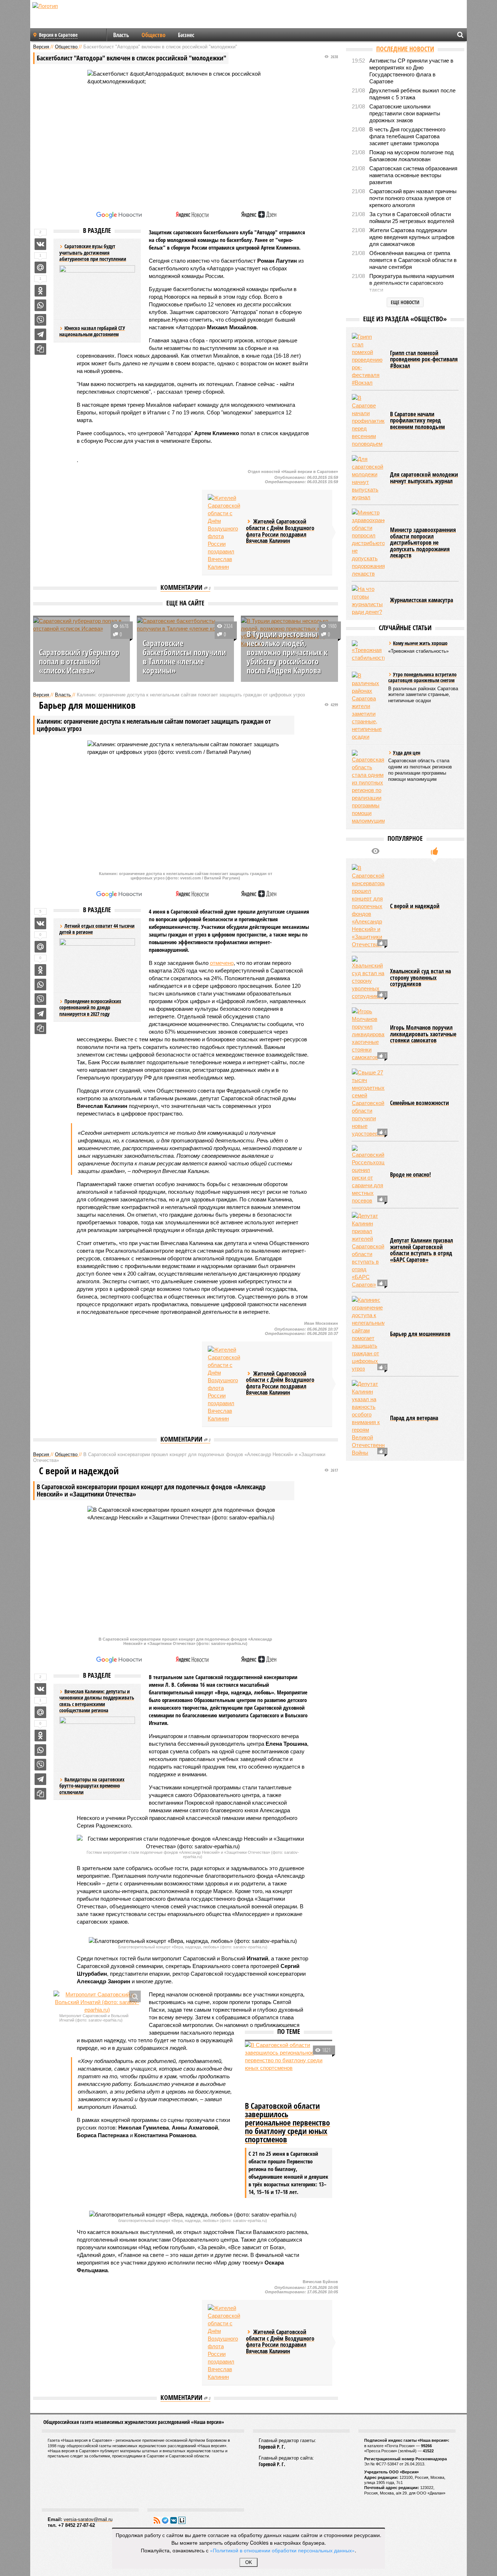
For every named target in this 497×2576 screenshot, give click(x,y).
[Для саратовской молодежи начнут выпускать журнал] (368, 478)
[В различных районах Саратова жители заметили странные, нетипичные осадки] (368, 706)
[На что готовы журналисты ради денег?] (368, 600)
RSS (157, 2520)
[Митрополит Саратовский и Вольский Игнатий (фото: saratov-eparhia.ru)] (97, 2002)
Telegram (165, 2520)
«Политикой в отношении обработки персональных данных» (282, 2550)
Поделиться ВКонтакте (40, 244)
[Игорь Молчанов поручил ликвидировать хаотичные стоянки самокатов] (368, 1034)
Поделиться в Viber (40, 320)
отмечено (222, 963)
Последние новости (405, 49)
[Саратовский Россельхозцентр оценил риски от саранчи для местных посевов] (368, 1175)
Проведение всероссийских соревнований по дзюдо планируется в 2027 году (90, 1007)
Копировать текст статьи (40, 349)
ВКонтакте (174, 2520)
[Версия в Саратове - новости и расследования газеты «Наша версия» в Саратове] (80, 17)
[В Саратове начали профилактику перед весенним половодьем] (368, 421)
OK (249, 2562)
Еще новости (405, 302)
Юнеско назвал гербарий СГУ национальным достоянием (92, 331)
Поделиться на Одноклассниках (40, 291)
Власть (121, 35)
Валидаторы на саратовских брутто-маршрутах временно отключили (92, 1786)
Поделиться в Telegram (40, 334)
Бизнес (186, 35)
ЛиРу (182, 2520)
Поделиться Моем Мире (40, 267)
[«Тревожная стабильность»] (368, 651)
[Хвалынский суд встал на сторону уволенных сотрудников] (368, 978)
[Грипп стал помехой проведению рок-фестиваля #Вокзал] (368, 360)
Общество (154, 35)
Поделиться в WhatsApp (40, 305)
